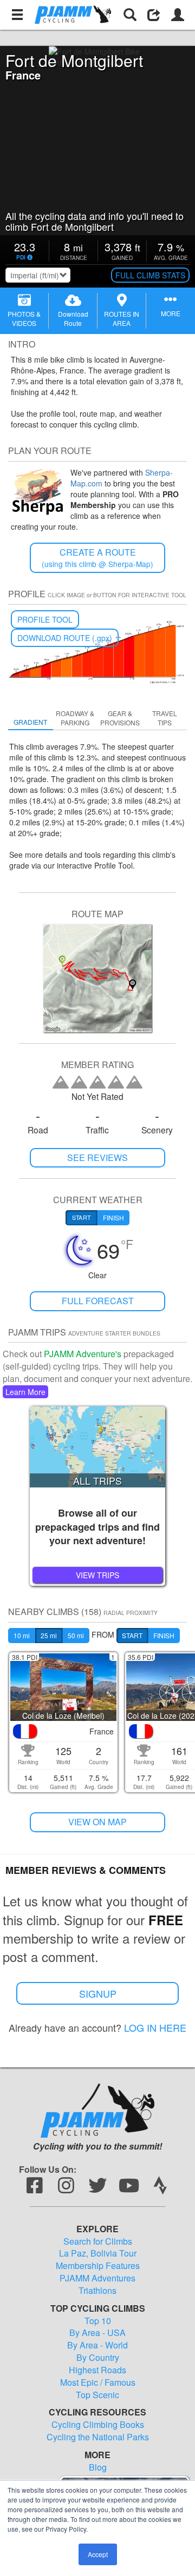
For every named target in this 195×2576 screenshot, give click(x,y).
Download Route (73, 318)
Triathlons (97, 2291)
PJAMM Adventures (97, 2278)
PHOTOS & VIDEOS (24, 318)
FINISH (164, 1635)
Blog (98, 2467)
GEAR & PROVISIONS (120, 718)
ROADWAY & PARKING (75, 718)
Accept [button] (98, 2554)
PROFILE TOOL (45, 619)
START (132, 1635)
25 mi (49, 1635)
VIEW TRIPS (97, 1575)
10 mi (22, 1635)
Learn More (25, 1392)
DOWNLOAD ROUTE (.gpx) (65, 638)
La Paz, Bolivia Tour (98, 2253)
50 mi (76, 1635)
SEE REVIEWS (97, 1157)
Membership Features (98, 2266)
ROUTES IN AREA (122, 318)
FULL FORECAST (98, 1301)
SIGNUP (98, 1993)
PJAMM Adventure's (83, 1354)
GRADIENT (30, 722)
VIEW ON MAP (97, 1822)
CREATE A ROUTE (97, 558)
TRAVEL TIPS (165, 718)
